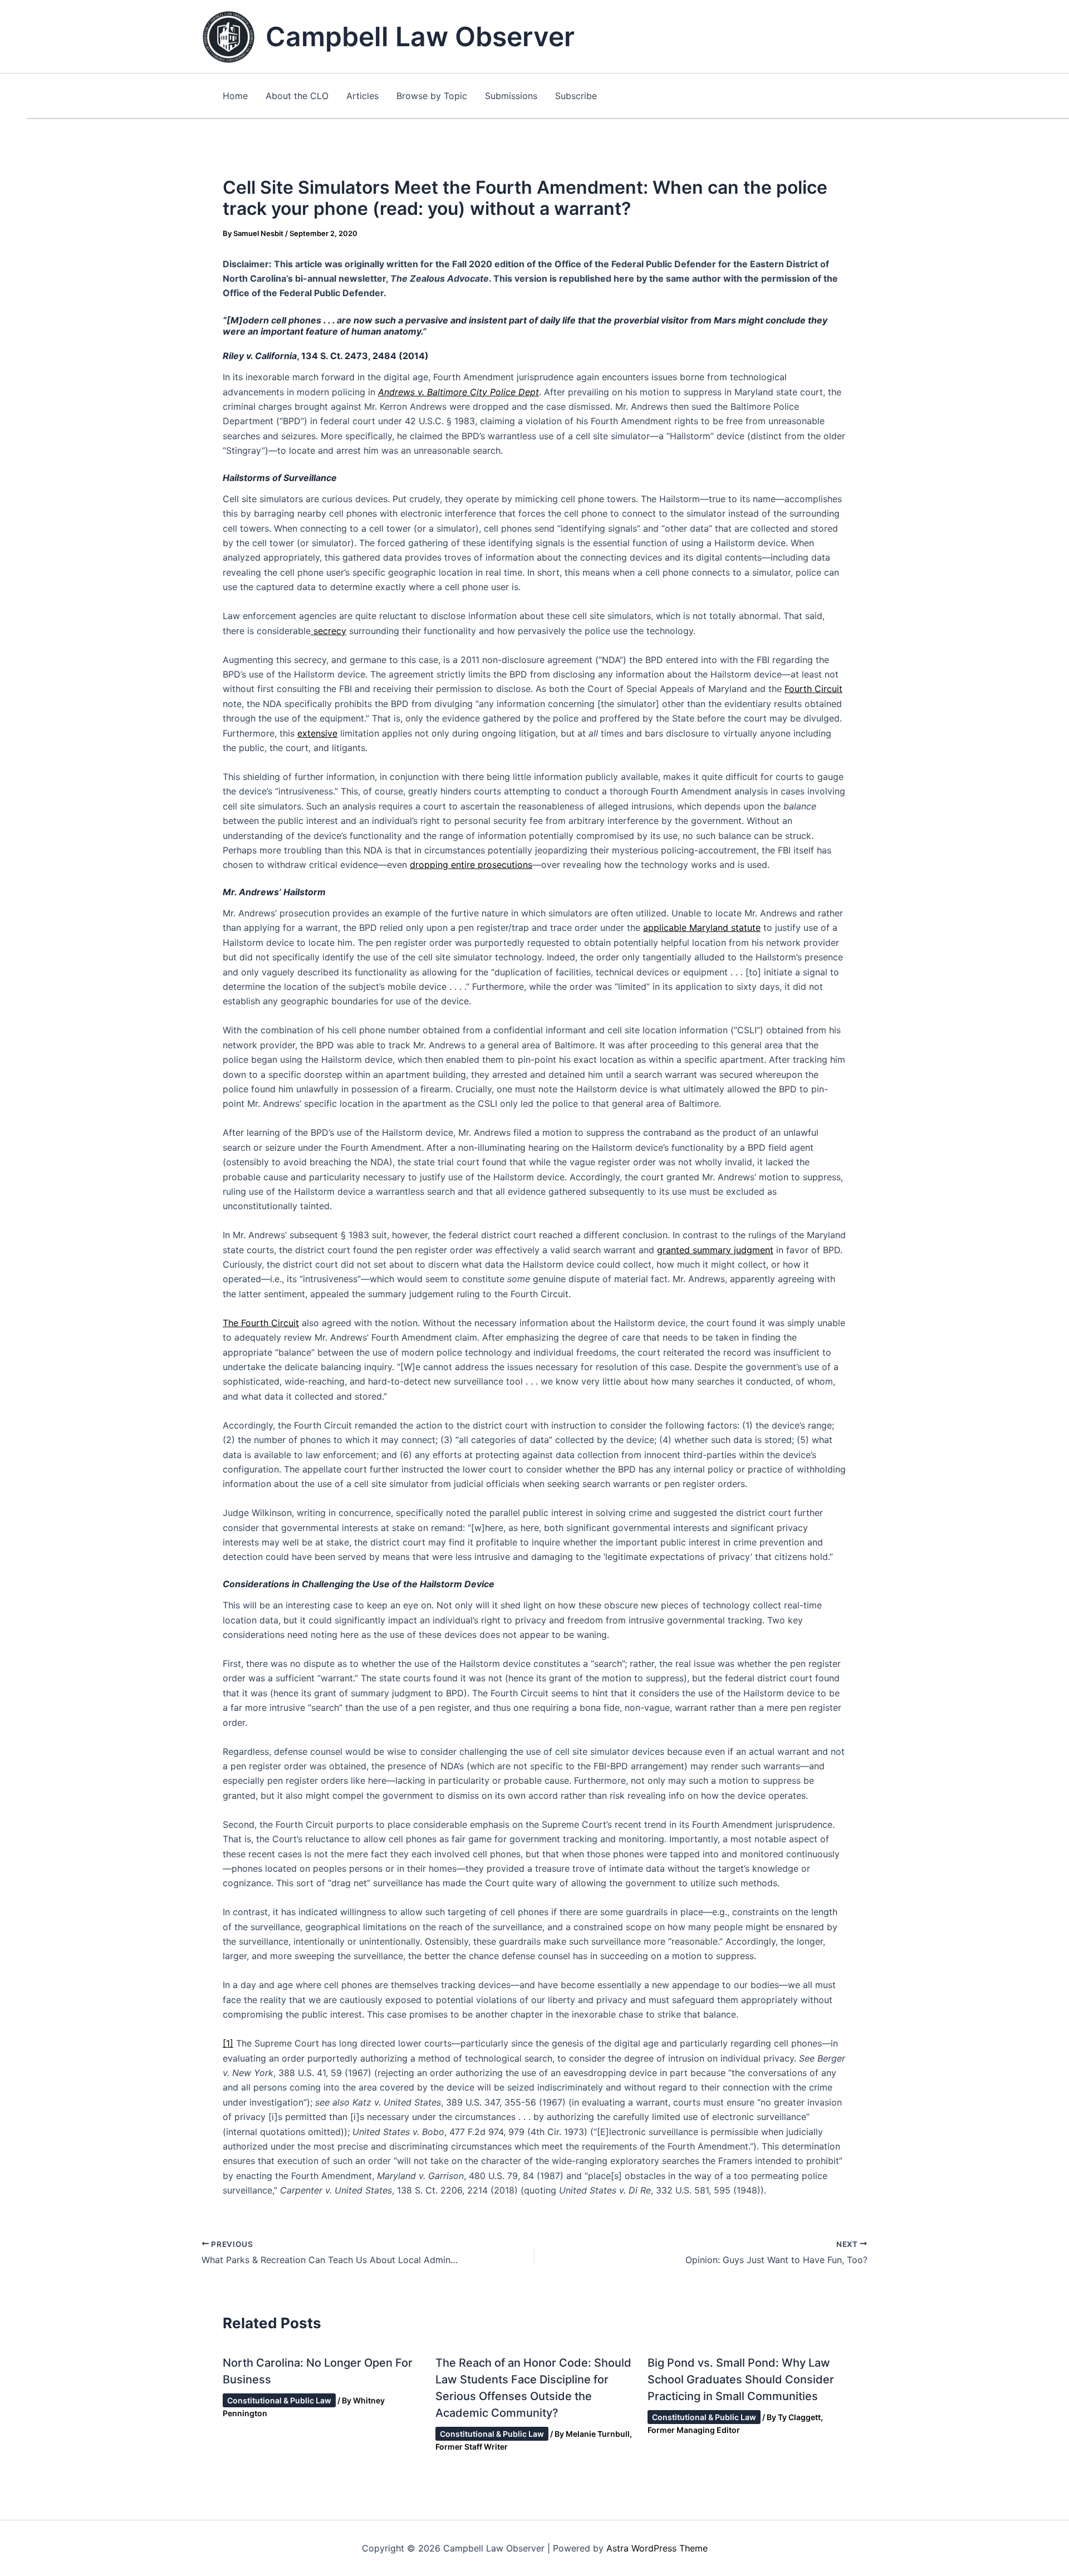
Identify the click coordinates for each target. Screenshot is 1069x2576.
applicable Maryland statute (702, 928)
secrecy (328, 631)
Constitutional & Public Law (279, 2400)
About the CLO (297, 96)
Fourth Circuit (813, 689)
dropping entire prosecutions (471, 865)
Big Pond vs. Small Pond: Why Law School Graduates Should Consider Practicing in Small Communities (741, 2379)
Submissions (511, 96)
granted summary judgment (715, 1250)
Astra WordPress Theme (657, 2548)
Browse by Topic (432, 96)
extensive (317, 733)
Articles (362, 96)
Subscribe (576, 96)
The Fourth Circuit (261, 1323)
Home (235, 96)
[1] (228, 2043)
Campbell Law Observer (420, 36)
